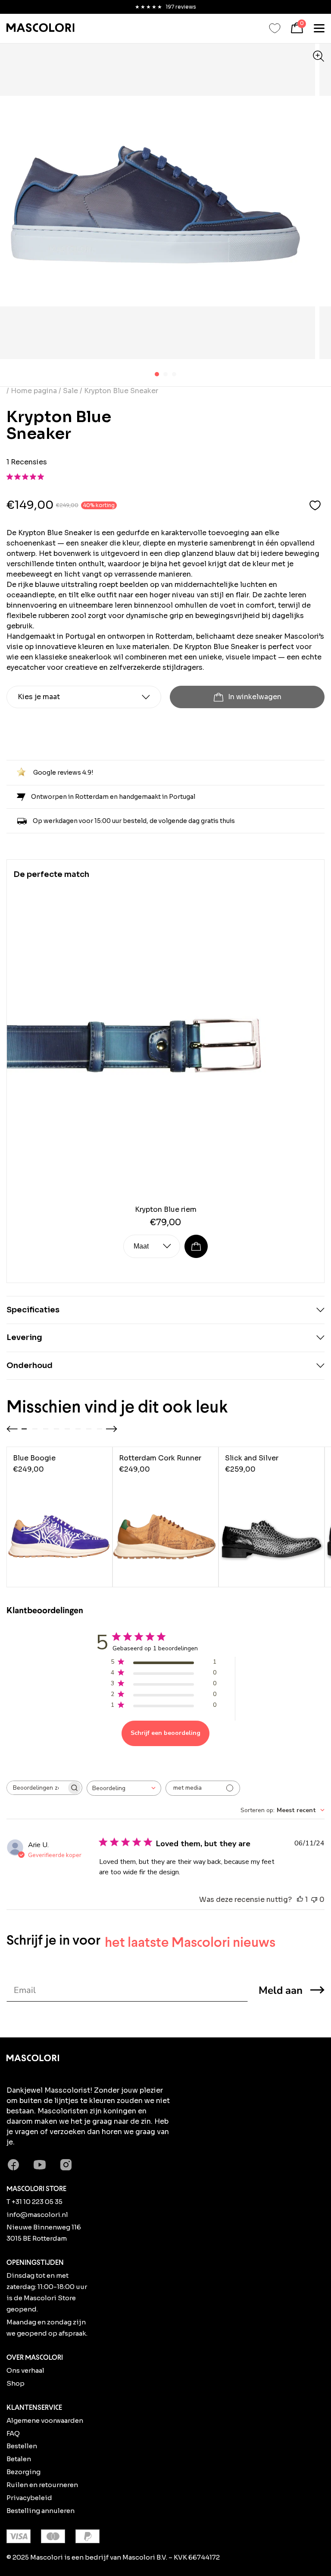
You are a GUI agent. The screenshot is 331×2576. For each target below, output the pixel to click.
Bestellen (22, 2446)
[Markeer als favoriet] (315, 505)
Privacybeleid (29, 2498)
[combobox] (124, 1788)
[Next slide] (112, 1429)
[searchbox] (37, 1788)
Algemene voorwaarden (45, 2420)
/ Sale (68, 391)
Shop (16, 2383)
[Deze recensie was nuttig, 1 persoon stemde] (300, 1900)
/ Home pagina (33, 391)
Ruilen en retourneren (42, 2485)
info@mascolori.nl (37, 2215)
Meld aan (281, 1990)
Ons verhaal (25, 2370)
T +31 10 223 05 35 (34, 2202)
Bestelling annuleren (41, 2511)
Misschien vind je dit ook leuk (117, 1406)
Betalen (19, 2459)
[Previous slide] (12, 1429)
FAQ (13, 2433)
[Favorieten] (275, 28)
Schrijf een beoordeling (165, 1733)
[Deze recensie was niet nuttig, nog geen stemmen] (314, 1900)
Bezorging (23, 2472)
